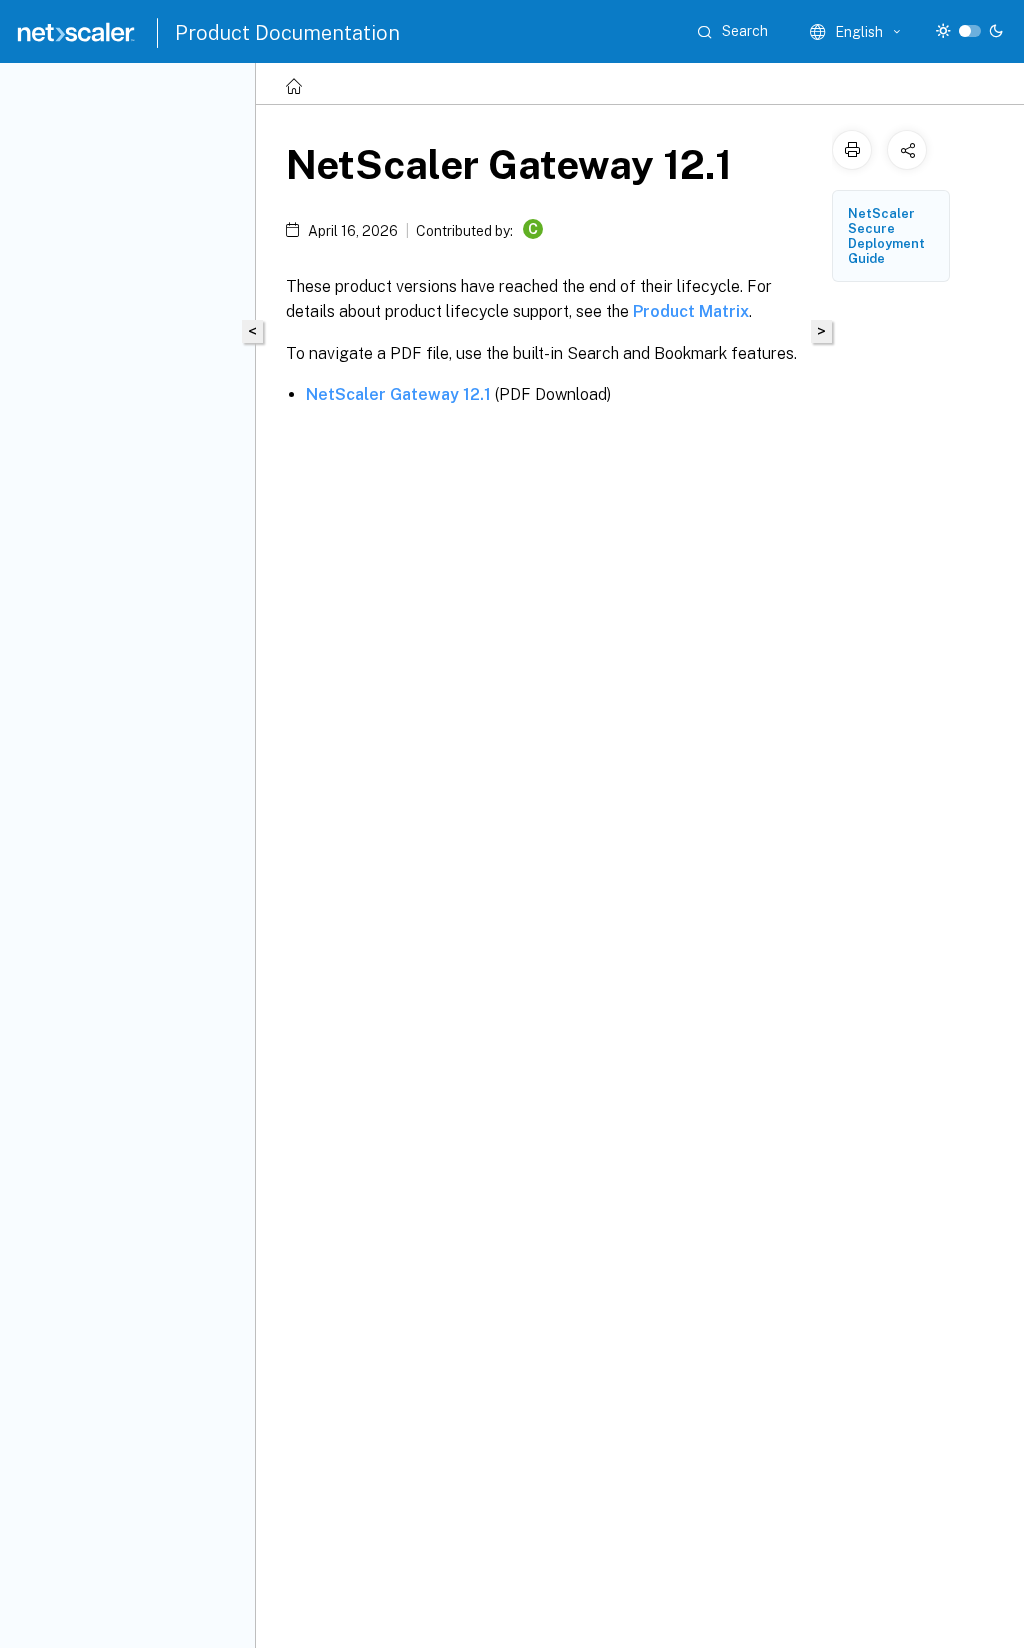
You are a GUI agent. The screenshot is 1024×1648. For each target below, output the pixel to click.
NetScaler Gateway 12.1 (398, 394)
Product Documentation (287, 33)
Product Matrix (691, 311)
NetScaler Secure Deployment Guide (886, 236)
